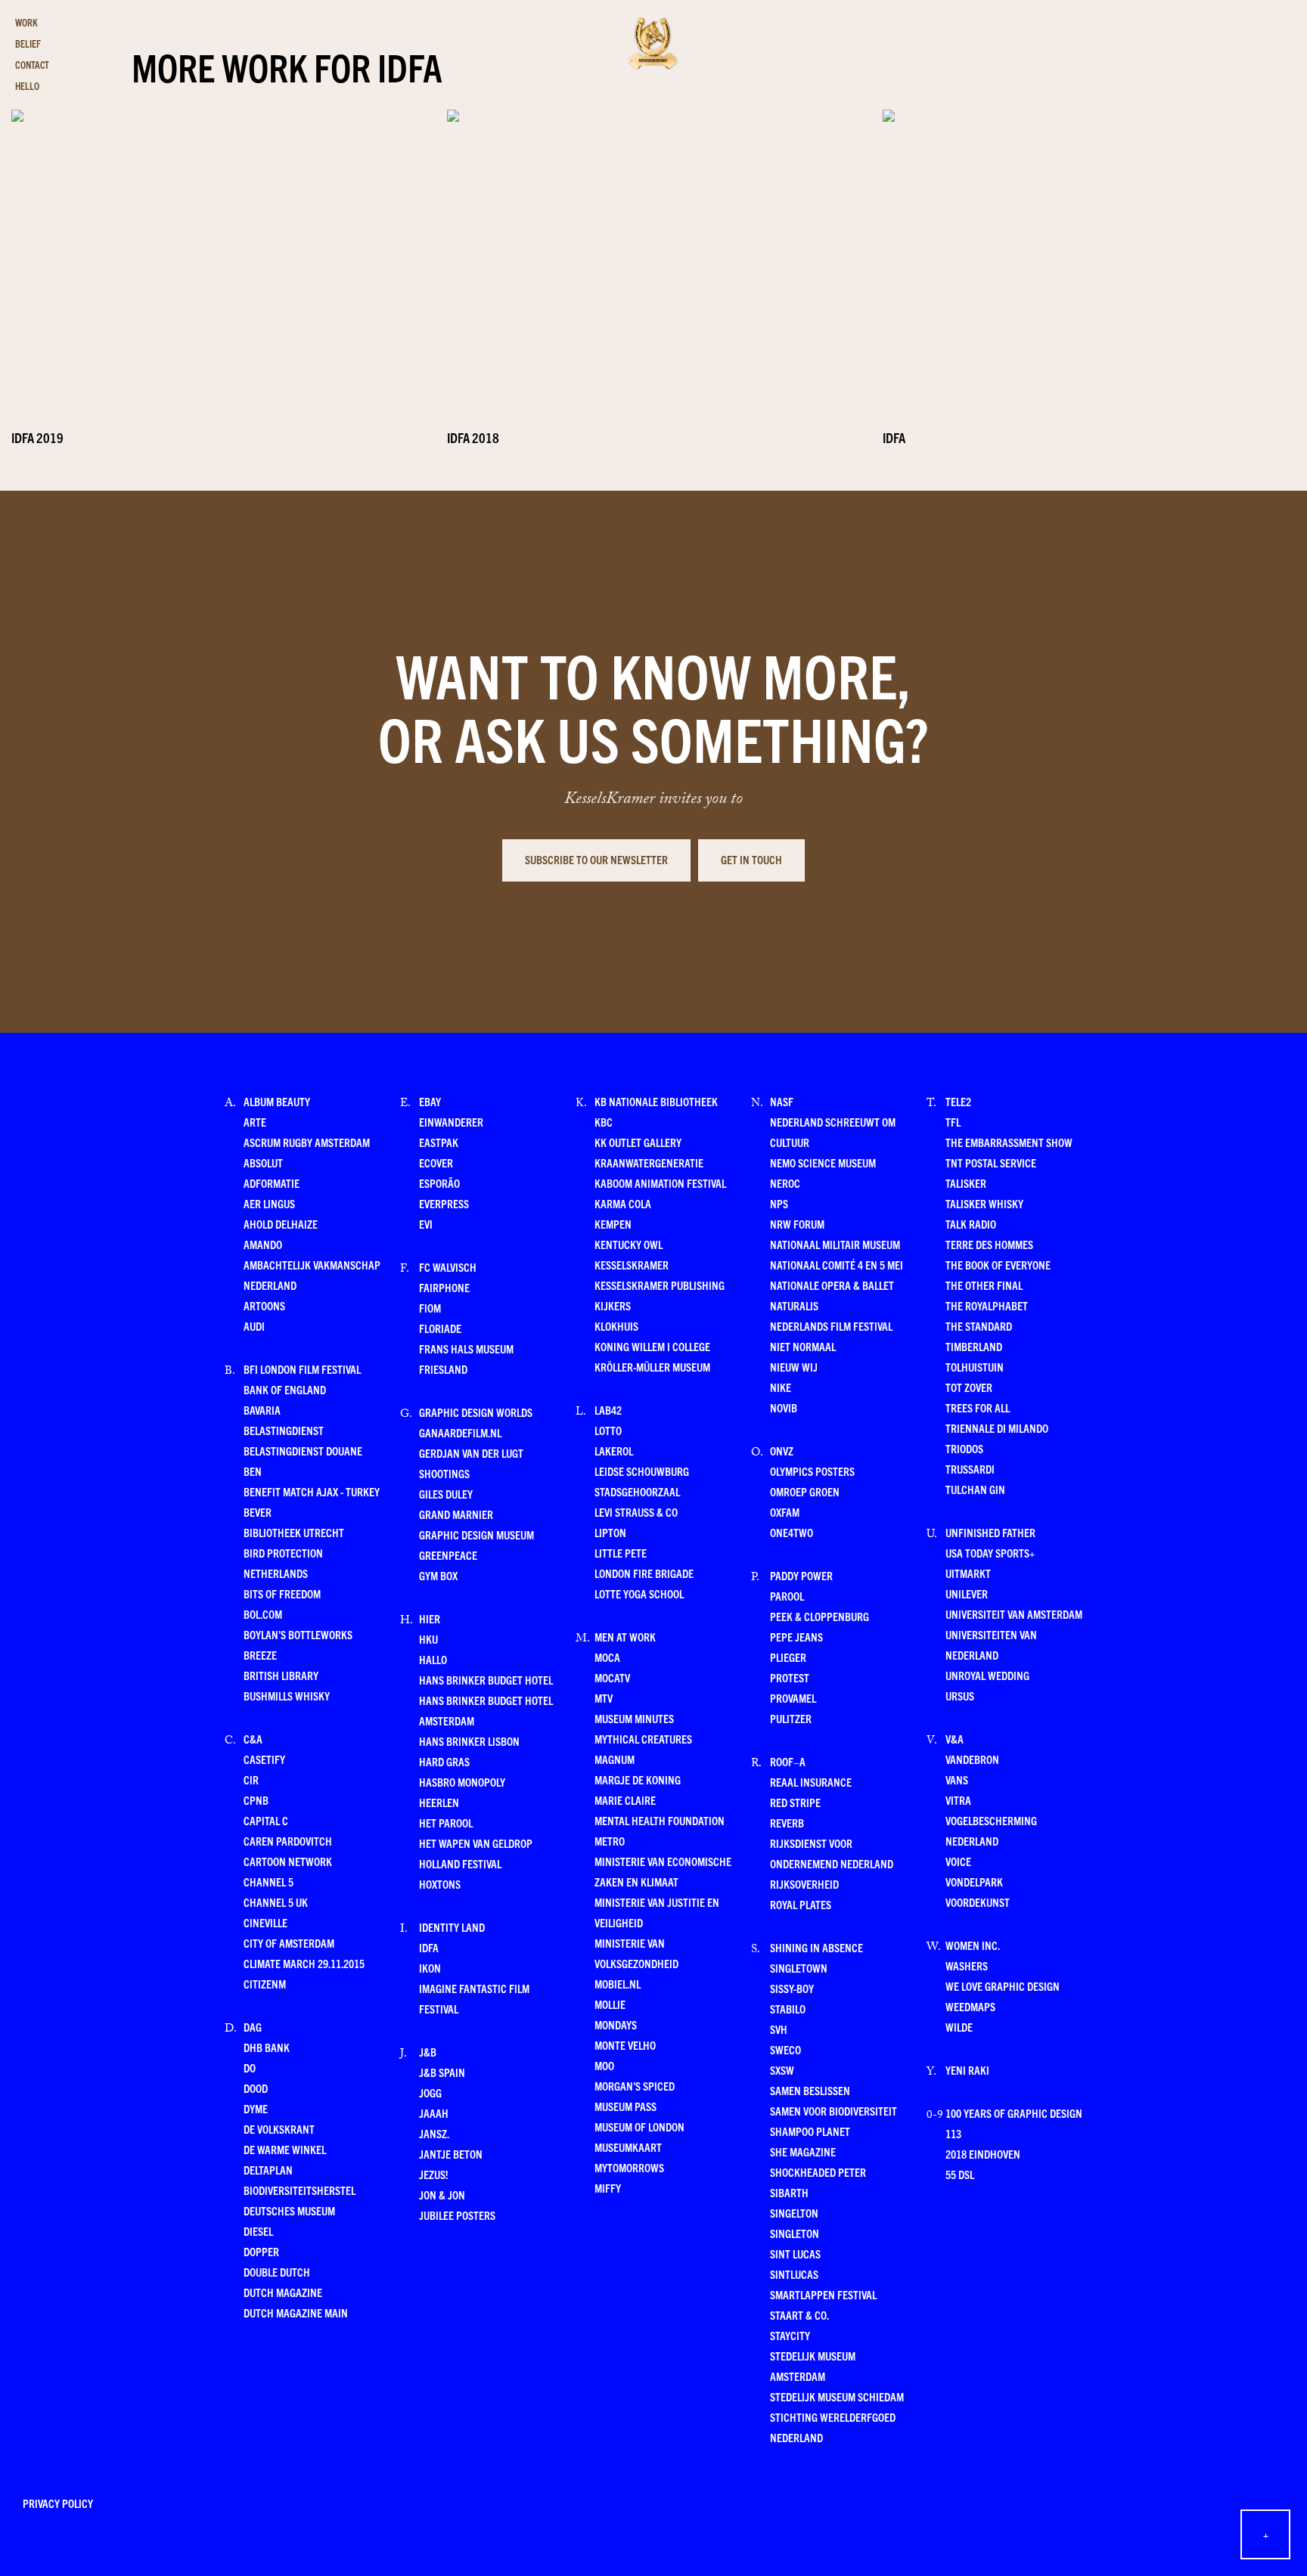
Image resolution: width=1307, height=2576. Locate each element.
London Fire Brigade (644, 1573)
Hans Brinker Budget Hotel (486, 1680)
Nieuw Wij (794, 1367)
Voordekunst (978, 1902)
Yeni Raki (967, 2070)
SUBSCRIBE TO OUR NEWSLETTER (596, 859)
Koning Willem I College (652, 1346)
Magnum (615, 1759)
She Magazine (803, 2151)
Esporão (439, 1183)
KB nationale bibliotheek (656, 1101)
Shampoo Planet (810, 2131)
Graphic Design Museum (477, 1534)
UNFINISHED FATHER (990, 1532)
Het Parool (446, 1823)
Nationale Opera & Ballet (832, 1285)
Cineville (265, 1922)
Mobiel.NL (618, 1984)
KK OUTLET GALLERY (638, 1142)
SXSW (782, 2070)
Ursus (960, 1696)
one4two (792, 1532)
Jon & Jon (442, 2195)
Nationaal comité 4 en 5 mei (837, 1265)
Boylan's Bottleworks (298, 1634)
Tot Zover (969, 1387)
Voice (958, 1861)
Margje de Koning (638, 1779)
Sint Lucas (795, 2254)
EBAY (430, 1101)
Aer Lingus (269, 1203)
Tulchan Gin (975, 1489)
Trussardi (970, 1469)
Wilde (959, 2027)
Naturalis (794, 1305)
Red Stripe (795, 1802)
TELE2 (958, 1101)
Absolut (263, 1162)
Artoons (264, 1305)
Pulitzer (791, 1718)
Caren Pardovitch (288, 1841)
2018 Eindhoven (983, 2154)
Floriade (440, 1328)
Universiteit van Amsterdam (1014, 1614)
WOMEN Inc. (973, 1945)
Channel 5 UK (276, 1902)
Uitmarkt (968, 1573)
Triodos (964, 1448)
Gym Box (438, 1575)
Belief (28, 43)
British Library (281, 1675)
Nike (781, 1387)
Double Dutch (277, 2272)
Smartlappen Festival (823, 2294)
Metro (610, 1841)
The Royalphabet (987, 1305)
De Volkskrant (279, 2129)
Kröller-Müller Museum (652, 1367)
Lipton (610, 1532)
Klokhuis (616, 1326)
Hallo (433, 1659)
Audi (254, 1326)
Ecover (436, 1162)
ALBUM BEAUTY (277, 1101)
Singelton (794, 2213)
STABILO (788, 2009)
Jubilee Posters (457, 2215)
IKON (430, 1968)
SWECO (785, 2049)
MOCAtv (612, 1677)
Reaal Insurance (811, 1782)
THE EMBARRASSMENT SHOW (1009, 1142)
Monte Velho (625, 2045)
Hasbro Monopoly (462, 1782)
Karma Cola (623, 1203)
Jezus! (433, 2174)
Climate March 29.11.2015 (304, 1963)
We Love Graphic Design (1003, 1986)
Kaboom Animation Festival (660, 1183)
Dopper (261, 2251)
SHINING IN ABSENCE (816, 1947)
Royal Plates (801, 1904)
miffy (608, 2188)
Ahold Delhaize (281, 1224)
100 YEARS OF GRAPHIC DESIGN (1014, 2113)
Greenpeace (448, 1555)
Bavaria (262, 1410)
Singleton (795, 2233)
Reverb (787, 1823)
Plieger (788, 1657)
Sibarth (789, 2192)
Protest (790, 1677)
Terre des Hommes (989, 1244)
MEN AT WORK (625, 1637)
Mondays (616, 2024)
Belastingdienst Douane (303, 1451)
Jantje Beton (451, 2154)
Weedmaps (970, 2006)
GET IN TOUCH (751, 859)
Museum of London (640, 2127)
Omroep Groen (805, 1491)
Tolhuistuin (975, 1367)
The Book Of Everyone (998, 1265)
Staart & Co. (799, 2315)
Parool (787, 1596)
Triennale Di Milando (997, 1428)
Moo (604, 2065)
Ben (253, 1471)
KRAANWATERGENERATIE (649, 1162)
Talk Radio (971, 1224)
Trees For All (978, 1407)
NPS (779, 1203)
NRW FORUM (797, 1224)
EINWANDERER (451, 1122)
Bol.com (263, 1614)
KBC (604, 1122)
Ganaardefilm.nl (460, 1432)
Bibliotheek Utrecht (294, 1532)
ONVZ (782, 1451)
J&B (428, 2052)
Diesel (258, 2231)
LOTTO (608, 1430)
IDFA (429, 1947)
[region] (653, 245)
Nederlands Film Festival (831, 1326)
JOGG (430, 2092)
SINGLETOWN (799, 1968)
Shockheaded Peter (818, 2172)
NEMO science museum (823, 1162)
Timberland (974, 1346)
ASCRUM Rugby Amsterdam (307, 1142)
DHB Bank (267, 2047)
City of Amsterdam (289, 1943)
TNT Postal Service (991, 1162)
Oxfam (785, 1512)
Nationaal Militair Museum (835, 1244)
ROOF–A (788, 1761)
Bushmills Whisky (287, 1696)
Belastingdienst (284, 1430)
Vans (957, 1779)
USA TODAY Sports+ (990, 1553)
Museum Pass (626, 2106)
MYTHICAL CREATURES (643, 1739)
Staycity (790, 2335)
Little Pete (621, 1553)
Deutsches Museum (289, 2210)
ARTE (255, 1122)
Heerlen (439, 1802)
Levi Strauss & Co (636, 1512)
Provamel (793, 1698)
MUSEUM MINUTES (634, 1718)
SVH (779, 2029)
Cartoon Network (288, 1861)
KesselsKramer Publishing (660, 1285)
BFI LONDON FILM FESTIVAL (302, 1369)
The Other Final (984, 1285)
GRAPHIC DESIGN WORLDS (476, 1412)
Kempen (613, 1224)
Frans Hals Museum (466, 1348)
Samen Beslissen (810, 2090)
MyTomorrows (629, 2167)
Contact (32, 65)
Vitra (958, 1800)
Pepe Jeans (796, 1637)
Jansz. (434, 2133)
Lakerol (614, 1451)
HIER (430, 1618)
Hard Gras (444, 1761)
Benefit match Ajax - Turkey (312, 1491)
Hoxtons (440, 1884)
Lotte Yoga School (639, 1593)
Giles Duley (446, 1494)
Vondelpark (974, 1882)
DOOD (256, 2088)
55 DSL (960, 2174)
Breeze (260, 1655)
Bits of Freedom (282, 1593)
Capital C (266, 1820)
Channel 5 (269, 1882)
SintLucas (794, 2274)
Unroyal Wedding (987, 1675)
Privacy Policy (58, 2503)
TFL (953, 1122)
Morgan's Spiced (635, 2086)
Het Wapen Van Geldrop (476, 1843)
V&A (955, 1739)
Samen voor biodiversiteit (834, 2111)
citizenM (265, 1984)
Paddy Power (801, 1575)
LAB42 (608, 1410)
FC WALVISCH (448, 1267)
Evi (426, 1224)
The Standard (979, 1326)
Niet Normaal (803, 1346)
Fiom (430, 1308)
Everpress (444, 1203)
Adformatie (272, 1183)
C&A (253, 1739)
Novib (784, 1407)
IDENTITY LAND (452, 1927)
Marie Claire (625, 1800)
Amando (263, 1244)
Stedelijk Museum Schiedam (837, 2396)
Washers (967, 1965)
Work (26, 22)
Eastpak (439, 1142)
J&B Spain (442, 2072)
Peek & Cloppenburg (820, 1616)
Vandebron (972, 1759)
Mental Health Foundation (660, 1820)
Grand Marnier (456, 1514)
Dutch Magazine (283, 2292)
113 (953, 2133)
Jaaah (434, 2113)
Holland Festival (460, 1863)
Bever (258, 1512)
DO (250, 2068)
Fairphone (444, 1287)
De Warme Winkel (285, 2149)
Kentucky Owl (629, 1244)
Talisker (966, 1183)
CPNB (256, 1800)
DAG (253, 2027)
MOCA (607, 1657)
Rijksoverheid (804, 1884)
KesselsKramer (632, 1265)
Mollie (610, 2004)
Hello (27, 86)
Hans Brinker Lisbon (469, 1741)
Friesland (443, 1369)
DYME (256, 2108)
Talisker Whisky (984, 1203)
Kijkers (613, 1305)
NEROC (785, 1183)
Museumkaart (628, 2147)
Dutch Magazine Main (296, 2313)
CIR (251, 1779)
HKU (428, 1639)
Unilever (967, 1593)
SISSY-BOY (792, 1988)
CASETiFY (264, 1759)
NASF (782, 1101)
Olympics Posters (812, 1471)
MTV (604, 1698)
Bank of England (285, 1389)
